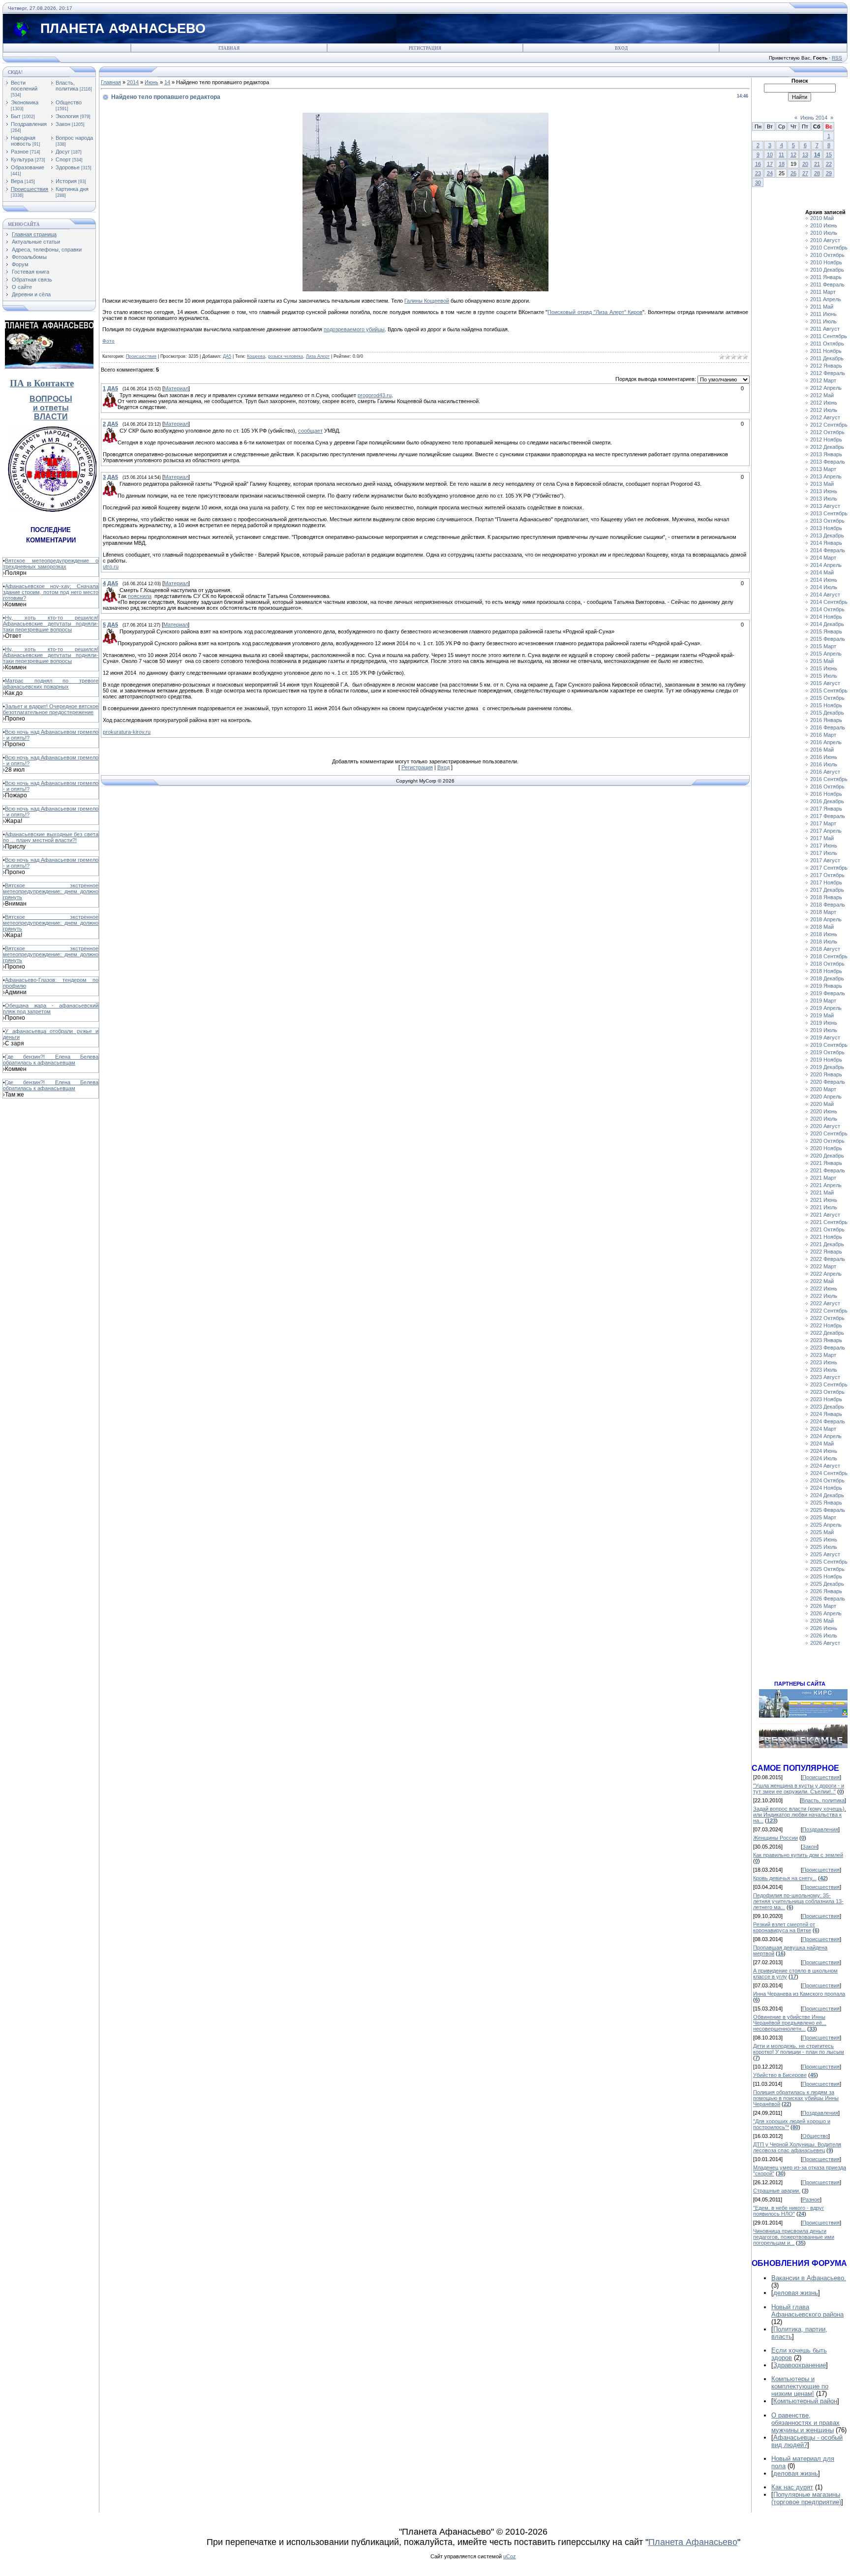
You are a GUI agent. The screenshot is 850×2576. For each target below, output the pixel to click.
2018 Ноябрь (826, 971)
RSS (837, 58)
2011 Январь (826, 277)
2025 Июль (824, 1547)
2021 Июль (824, 1207)
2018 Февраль (828, 905)
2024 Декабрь (827, 1495)
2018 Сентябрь (829, 956)
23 (758, 173)
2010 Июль (824, 233)
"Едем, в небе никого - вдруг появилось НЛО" (789, 2211)
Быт (16, 116)
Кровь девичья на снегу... (785, 1878)
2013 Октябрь (827, 521)
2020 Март (823, 1089)
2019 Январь (826, 986)
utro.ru (111, 566)
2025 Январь (826, 1503)
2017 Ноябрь (826, 882)
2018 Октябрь (827, 964)
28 (817, 173)
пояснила (140, 596)
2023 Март (823, 1355)
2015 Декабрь (827, 713)
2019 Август (825, 1037)
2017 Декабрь (827, 890)
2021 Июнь (824, 1200)
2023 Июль (824, 1370)
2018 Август (825, 949)
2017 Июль (824, 853)
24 (770, 173)
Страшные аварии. (777, 2191)
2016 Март (823, 735)
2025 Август (825, 1554)
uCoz (510, 2556)
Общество (69, 102)
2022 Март (823, 1266)
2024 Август (825, 1466)
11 (781, 155)
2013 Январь (826, 454)
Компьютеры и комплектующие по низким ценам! (800, 2386)
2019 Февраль (828, 993)
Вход (621, 48)
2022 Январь (826, 1252)
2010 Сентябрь (829, 248)
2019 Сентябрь (829, 1045)
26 (793, 173)
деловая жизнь (796, 2293)
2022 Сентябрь (829, 1311)
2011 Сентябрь (829, 336)
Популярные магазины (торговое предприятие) (806, 2498)
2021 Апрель (826, 1185)
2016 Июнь (824, 757)
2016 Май (822, 750)
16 (758, 164)
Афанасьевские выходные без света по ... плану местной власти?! (51, 837)
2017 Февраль (828, 816)
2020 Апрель (826, 1097)
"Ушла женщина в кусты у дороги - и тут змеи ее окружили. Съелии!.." (799, 1789)
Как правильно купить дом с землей (798, 1855)
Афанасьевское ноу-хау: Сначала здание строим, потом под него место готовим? (51, 592)
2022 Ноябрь (826, 1325)
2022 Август (825, 1303)
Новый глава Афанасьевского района (807, 2311)
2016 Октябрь (827, 786)
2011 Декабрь (827, 358)
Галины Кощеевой (427, 301)
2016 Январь (826, 720)
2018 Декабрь (827, 978)
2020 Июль (824, 1119)
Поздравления (29, 124)
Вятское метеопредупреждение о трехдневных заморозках (51, 564)
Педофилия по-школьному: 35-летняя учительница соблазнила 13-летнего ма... (798, 1901)
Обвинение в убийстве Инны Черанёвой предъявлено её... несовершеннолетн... (790, 2023)
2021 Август (825, 1215)
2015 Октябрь (827, 698)
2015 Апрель (826, 654)
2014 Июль (824, 587)
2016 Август (825, 772)
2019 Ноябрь (826, 1060)
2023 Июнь (824, 1362)
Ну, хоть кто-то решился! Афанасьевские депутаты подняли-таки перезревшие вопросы (51, 624)
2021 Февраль (828, 1170)
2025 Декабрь (827, 1584)
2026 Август (825, 1643)
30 (758, 183)
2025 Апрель (826, 1525)
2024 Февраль (828, 1421)
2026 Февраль (828, 1599)
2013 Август (825, 506)
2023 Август (825, 1377)
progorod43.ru (375, 395)
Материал (176, 388)
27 (805, 173)
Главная (229, 48)
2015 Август (825, 683)
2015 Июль (824, 676)
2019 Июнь (824, 1023)
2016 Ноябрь (826, 794)
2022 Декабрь (827, 1333)
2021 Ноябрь (826, 1237)
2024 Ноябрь (826, 1488)
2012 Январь (826, 366)
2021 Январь (826, 1163)
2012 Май (822, 395)
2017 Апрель (826, 831)
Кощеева (256, 356)
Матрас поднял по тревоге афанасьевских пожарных (51, 684)
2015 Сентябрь (829, 691)
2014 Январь (826, 543)
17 (770, 164)
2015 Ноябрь (826, 705)
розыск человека (286, 356)
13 (805, 155)
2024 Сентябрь (829, 1473)
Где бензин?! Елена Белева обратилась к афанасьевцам (51, 1060)
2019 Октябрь (827, 1052)
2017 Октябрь (827, 875)
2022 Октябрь (827, 1318)
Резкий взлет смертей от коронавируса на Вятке (784, 1927)
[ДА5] (119, 395)
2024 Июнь (824, 1451)
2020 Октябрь (827, 1141)
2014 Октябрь (827, 609)
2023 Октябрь (827, 1392)
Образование (28, 167)
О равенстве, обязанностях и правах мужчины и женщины (805, 2423)
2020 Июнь (824, 1111)
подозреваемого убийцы (354, 329)
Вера (17, 181)
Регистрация (425, 48)
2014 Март (823, 558)
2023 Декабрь (827, 1407)
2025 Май (822, 1532)
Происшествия (30, 189)
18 (782, 164)
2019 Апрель (826, 1008)
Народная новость (23, 141)
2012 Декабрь (827, 447)
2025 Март (823, 1517)
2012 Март (823, 380)
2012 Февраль (828, 373)
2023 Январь (826, 1340)
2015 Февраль (828, 639)
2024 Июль (824, 1458)
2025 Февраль (828, 1510)
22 (829, 164)
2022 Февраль (828, 1259)
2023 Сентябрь (829, 1384)
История (66, 181)
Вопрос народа (74, 138)
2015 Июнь (824, 668)
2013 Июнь (824, 491)
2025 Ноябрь (826, 1576)
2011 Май (822, 307)
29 (829, 173)
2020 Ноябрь (826, 1148)
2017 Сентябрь (829, 868)
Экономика (25, 102)
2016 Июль (824, 764)
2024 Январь (826, 1414)
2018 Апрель (826, 919)
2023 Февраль (828, 1348)
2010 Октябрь (827, 255)
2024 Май (822, 1444)
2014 (133, 82)
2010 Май (822, 218)
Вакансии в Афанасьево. (809, 2278)
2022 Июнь (824, 1288)
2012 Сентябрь (829, 425)
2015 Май (822, 661)
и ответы (51, 408)
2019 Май (822, 1015)
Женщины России (775, 1838)
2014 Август (825, 595)
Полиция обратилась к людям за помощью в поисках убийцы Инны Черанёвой (796, 2098)
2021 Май (822, 1193)
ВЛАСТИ (51, 417)
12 (793, 155)
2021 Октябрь (827, 1229)
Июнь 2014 (814, 118)
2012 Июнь (824, 403)
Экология (67, 116)
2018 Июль (824, 942)
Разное (20, 152)
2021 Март (823, 1178)
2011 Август (825, 329)
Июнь (152, 82)
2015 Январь (826, 631)
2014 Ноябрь (826, 617)
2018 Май (822, 927)
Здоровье (68, 167)
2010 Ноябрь (826, 262)
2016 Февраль (828, 727)
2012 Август (825, 417)
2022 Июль (824, 1296)
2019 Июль (824, 1030)
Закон (63, 124)
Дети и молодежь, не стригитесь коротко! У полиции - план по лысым (799, 2049)
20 (805, 164)
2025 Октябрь (827, 1569)
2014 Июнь (824, 580)
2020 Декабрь (827, 1156)
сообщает (310, 431)
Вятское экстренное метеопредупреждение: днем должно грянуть (51, 891)
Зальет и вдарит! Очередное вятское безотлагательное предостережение (51, 709)
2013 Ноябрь (826, 528)
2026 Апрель (826, 1613)
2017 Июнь (824, 846)
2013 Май (822, 484)
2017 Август (825, 860)
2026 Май (822, 1621)
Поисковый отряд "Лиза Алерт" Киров (595, 312)
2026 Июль (824, 1635)
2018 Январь (826, 897)
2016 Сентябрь (829, 779)
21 (817, 164)
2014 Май (822, 572)
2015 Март (823, 646)
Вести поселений (24, 86)
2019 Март (823, 1001)
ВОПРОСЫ (51, 399)
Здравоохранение (800, 2365)
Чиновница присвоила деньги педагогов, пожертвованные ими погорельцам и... (794, 2237)
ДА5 (227, 356)
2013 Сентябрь (829, 513)
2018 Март (823, 912)
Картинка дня (72, 189)
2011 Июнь (823, 314)
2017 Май (822, 838)
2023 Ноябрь (826, 1399)
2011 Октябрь (827, 344)
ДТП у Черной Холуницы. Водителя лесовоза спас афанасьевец (797, 2147)
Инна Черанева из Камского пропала (799, 1994)
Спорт (63, 159)
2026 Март (823, 1606)
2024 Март (823, 1429)
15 (829, 155)
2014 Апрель (826, 565)
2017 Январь (826, 809)
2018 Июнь (824, 934)
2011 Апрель (826, 299)
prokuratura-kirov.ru (127, 732)
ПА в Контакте (42, 383)
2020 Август (825, 1126)
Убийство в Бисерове (780, 2075)
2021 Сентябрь (829, 1222)
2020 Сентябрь (829, 1133)
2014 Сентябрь (829, 602)
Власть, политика (67, 86)
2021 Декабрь (827, 1244)
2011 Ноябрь (826, 351)
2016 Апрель (826, 742)
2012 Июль (824, 410)
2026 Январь (826, 1591)
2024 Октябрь (827, 1480)
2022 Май (822, 1281)
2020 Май (822, 1104)
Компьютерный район (805, 2401)
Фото (108, 341)
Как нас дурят (792, 2487)
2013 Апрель (826, 476)
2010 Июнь (824, 225)
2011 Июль (823, 321)
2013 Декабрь (827, 535)
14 (167, 82)
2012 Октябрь (827, 432)
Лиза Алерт (318, 356)
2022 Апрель (826, 1274)
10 (770, 155)
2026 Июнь (824, 1628)
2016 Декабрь (827, 801)
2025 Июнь (824, 1539)
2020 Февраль (828, 1082)
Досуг (63, 152)
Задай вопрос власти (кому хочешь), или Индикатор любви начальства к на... (800, 1815)
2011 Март (823, 292)
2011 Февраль (827, 284)
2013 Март (823, 469)
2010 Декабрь (827, 270)
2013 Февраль (828, 462)
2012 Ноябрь (826, 440)
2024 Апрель (826, 1436)
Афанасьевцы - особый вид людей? (807, 2441)
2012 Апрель (826, 388)
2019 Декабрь (827, 1067)
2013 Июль (824, 499)
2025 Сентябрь (829, 1562)
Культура (22, 159)
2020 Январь (826, 1074)
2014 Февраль (828, 550)
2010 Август (825, 240)
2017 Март (823, 823)
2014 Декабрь (827, 624)
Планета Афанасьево (693, 2542)
